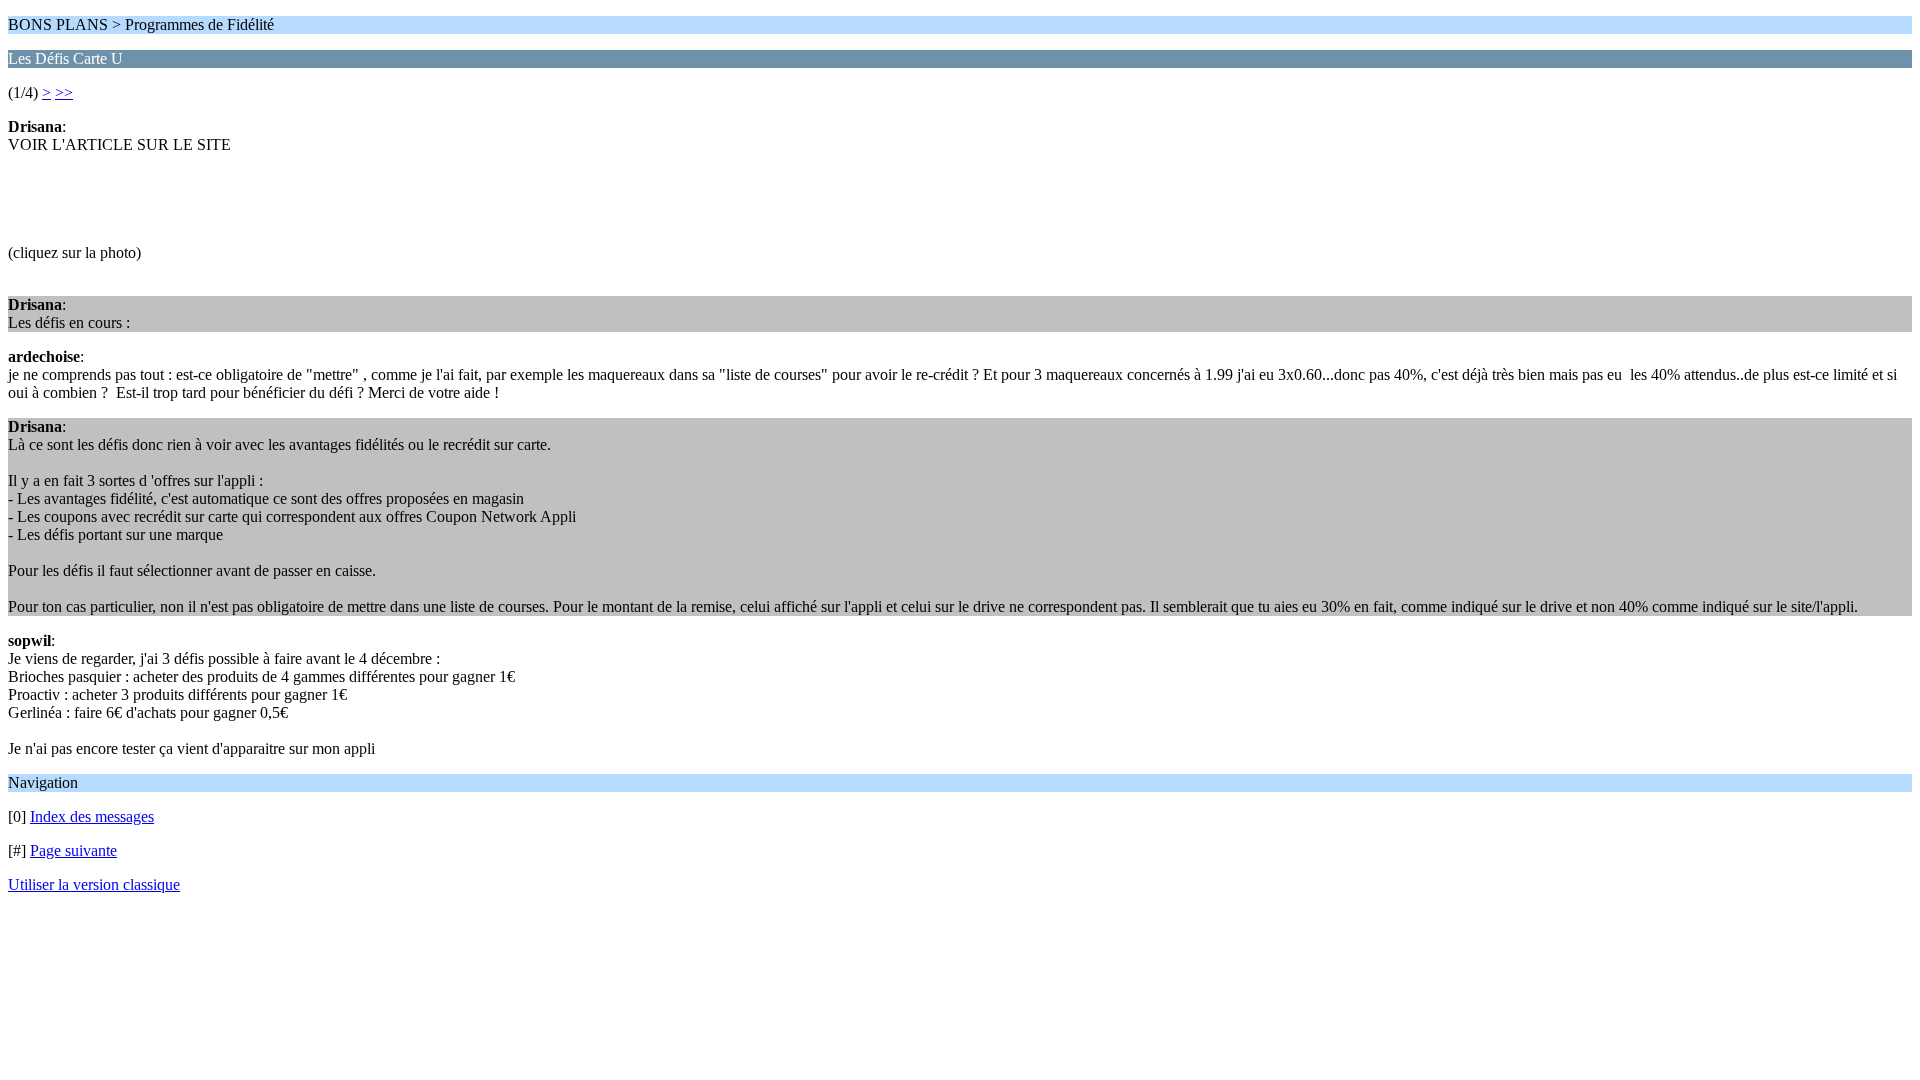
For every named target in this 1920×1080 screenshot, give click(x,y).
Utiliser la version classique (94, 884)
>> (64, 92)
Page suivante (73, 850)
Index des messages (92, 816)
